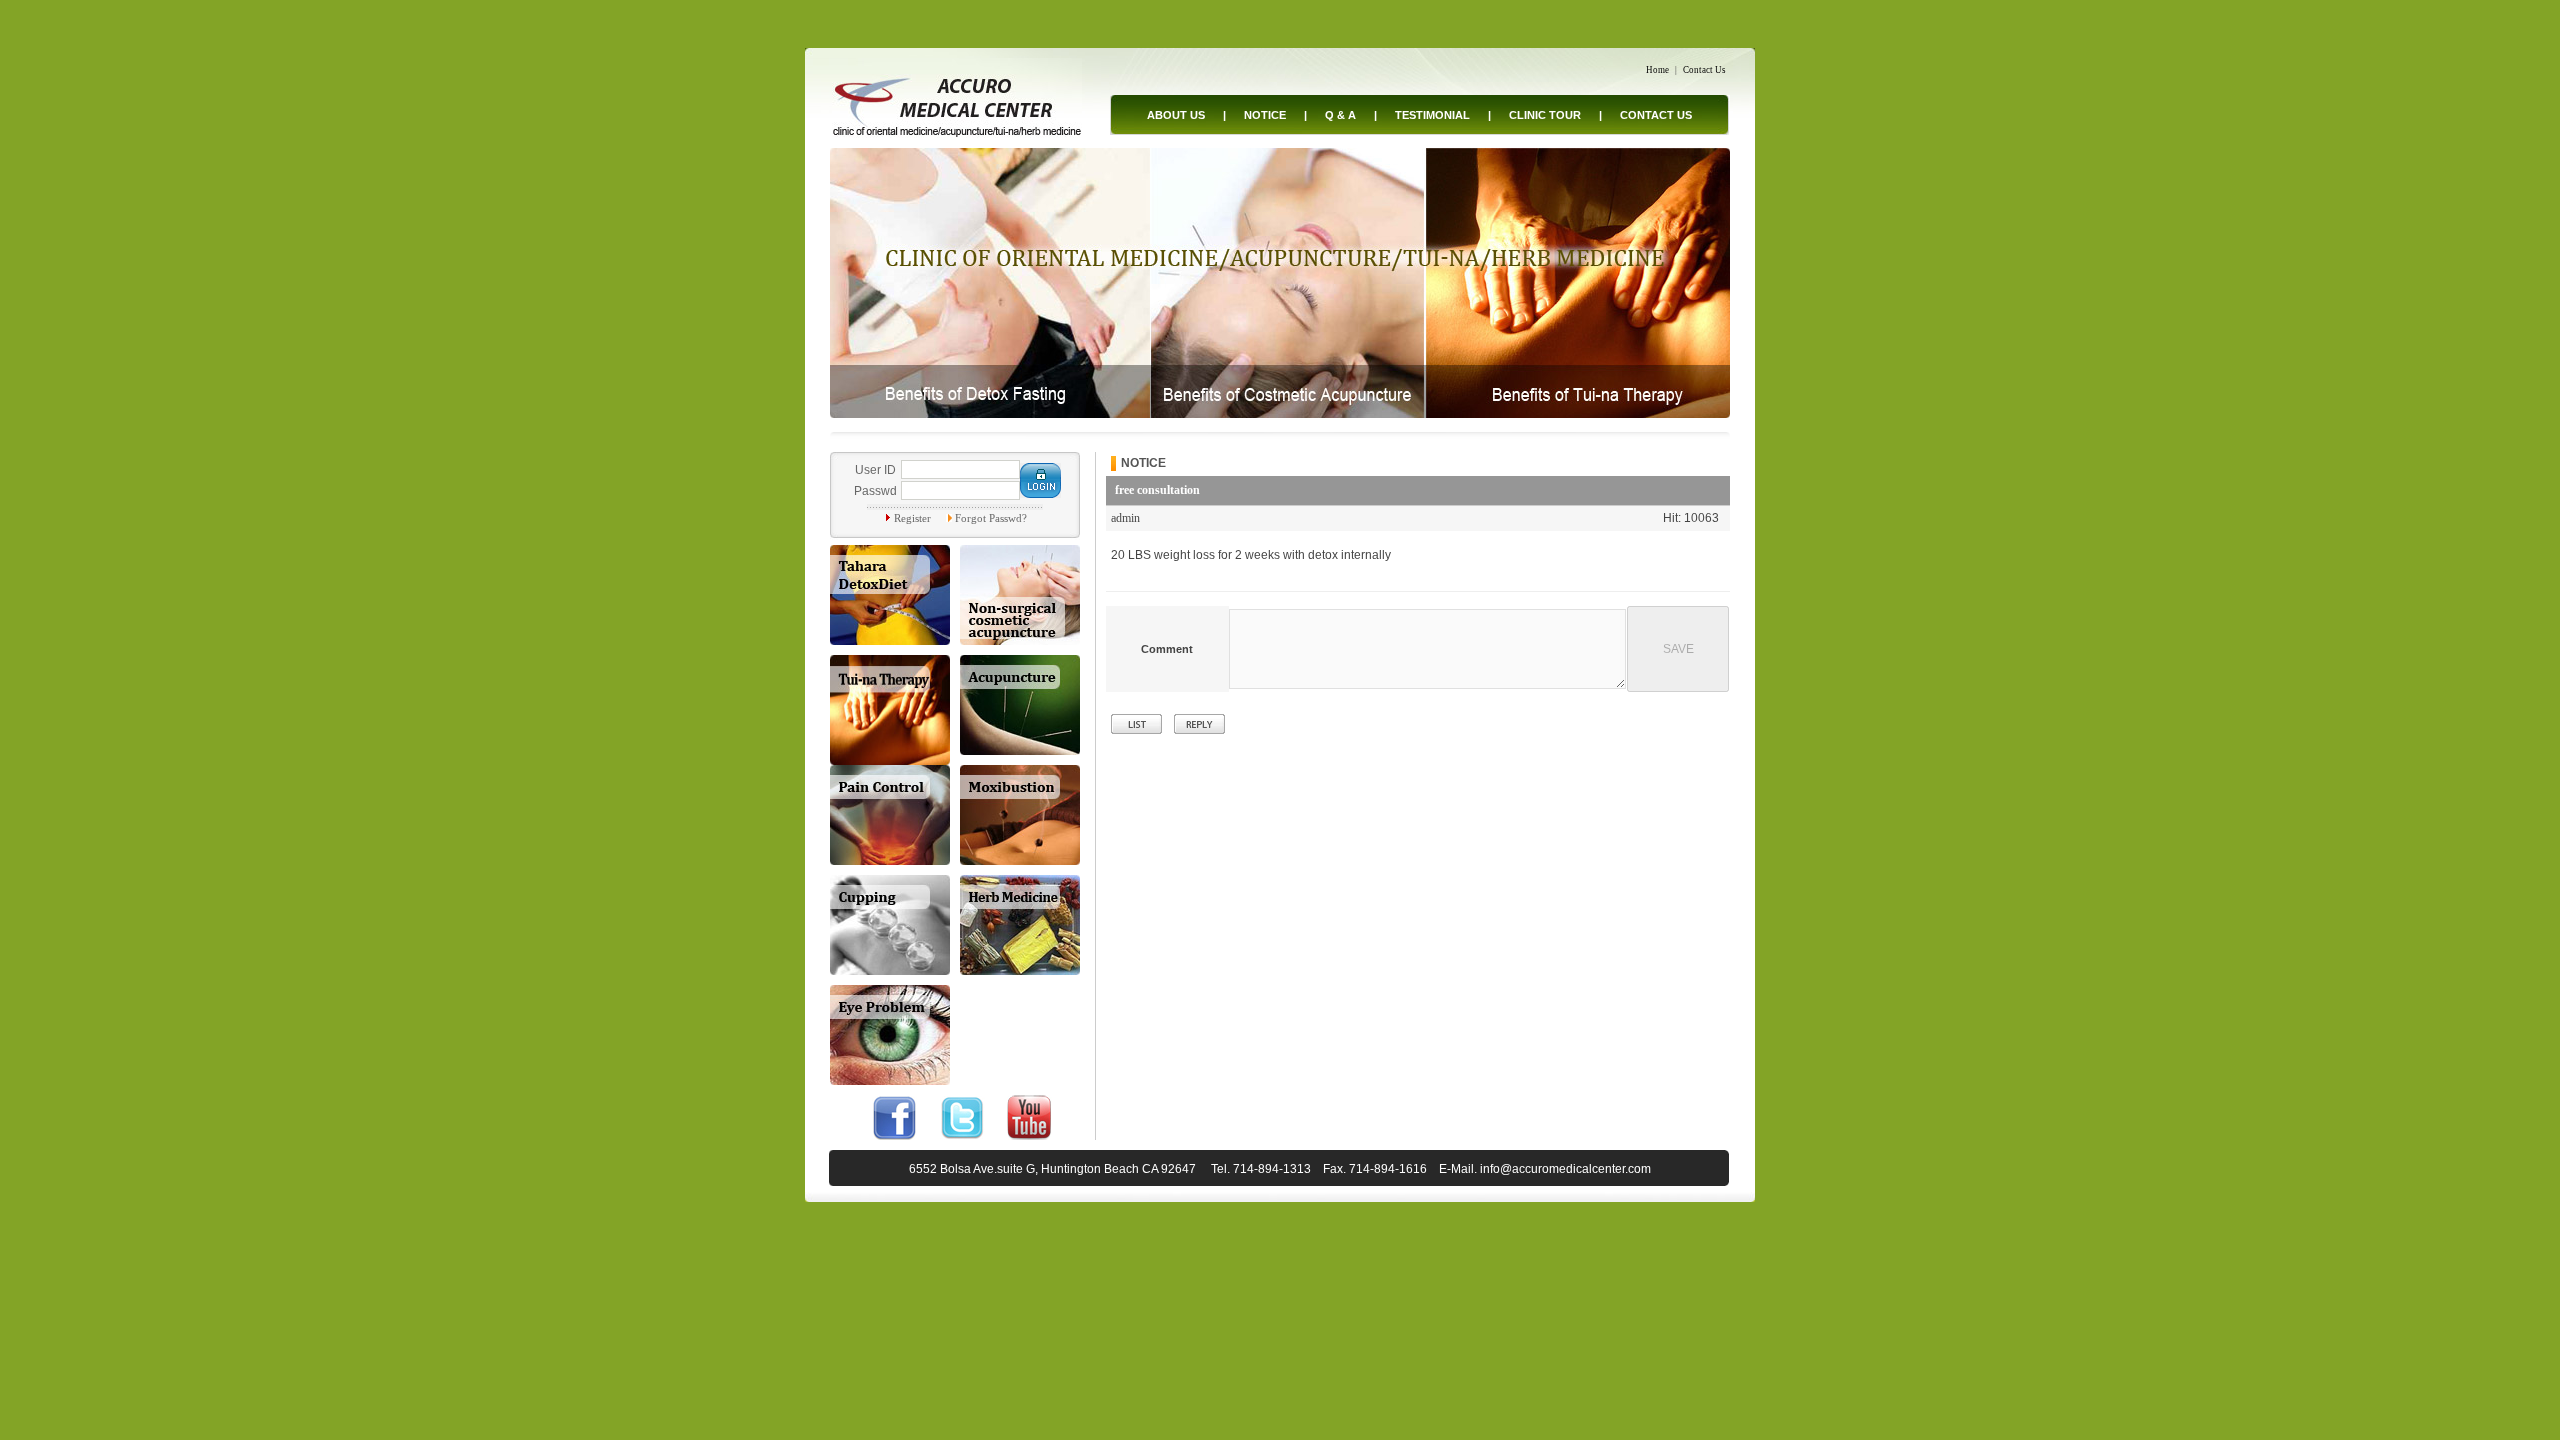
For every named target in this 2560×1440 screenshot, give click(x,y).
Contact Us (1704, 70)
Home (1657, 70)
